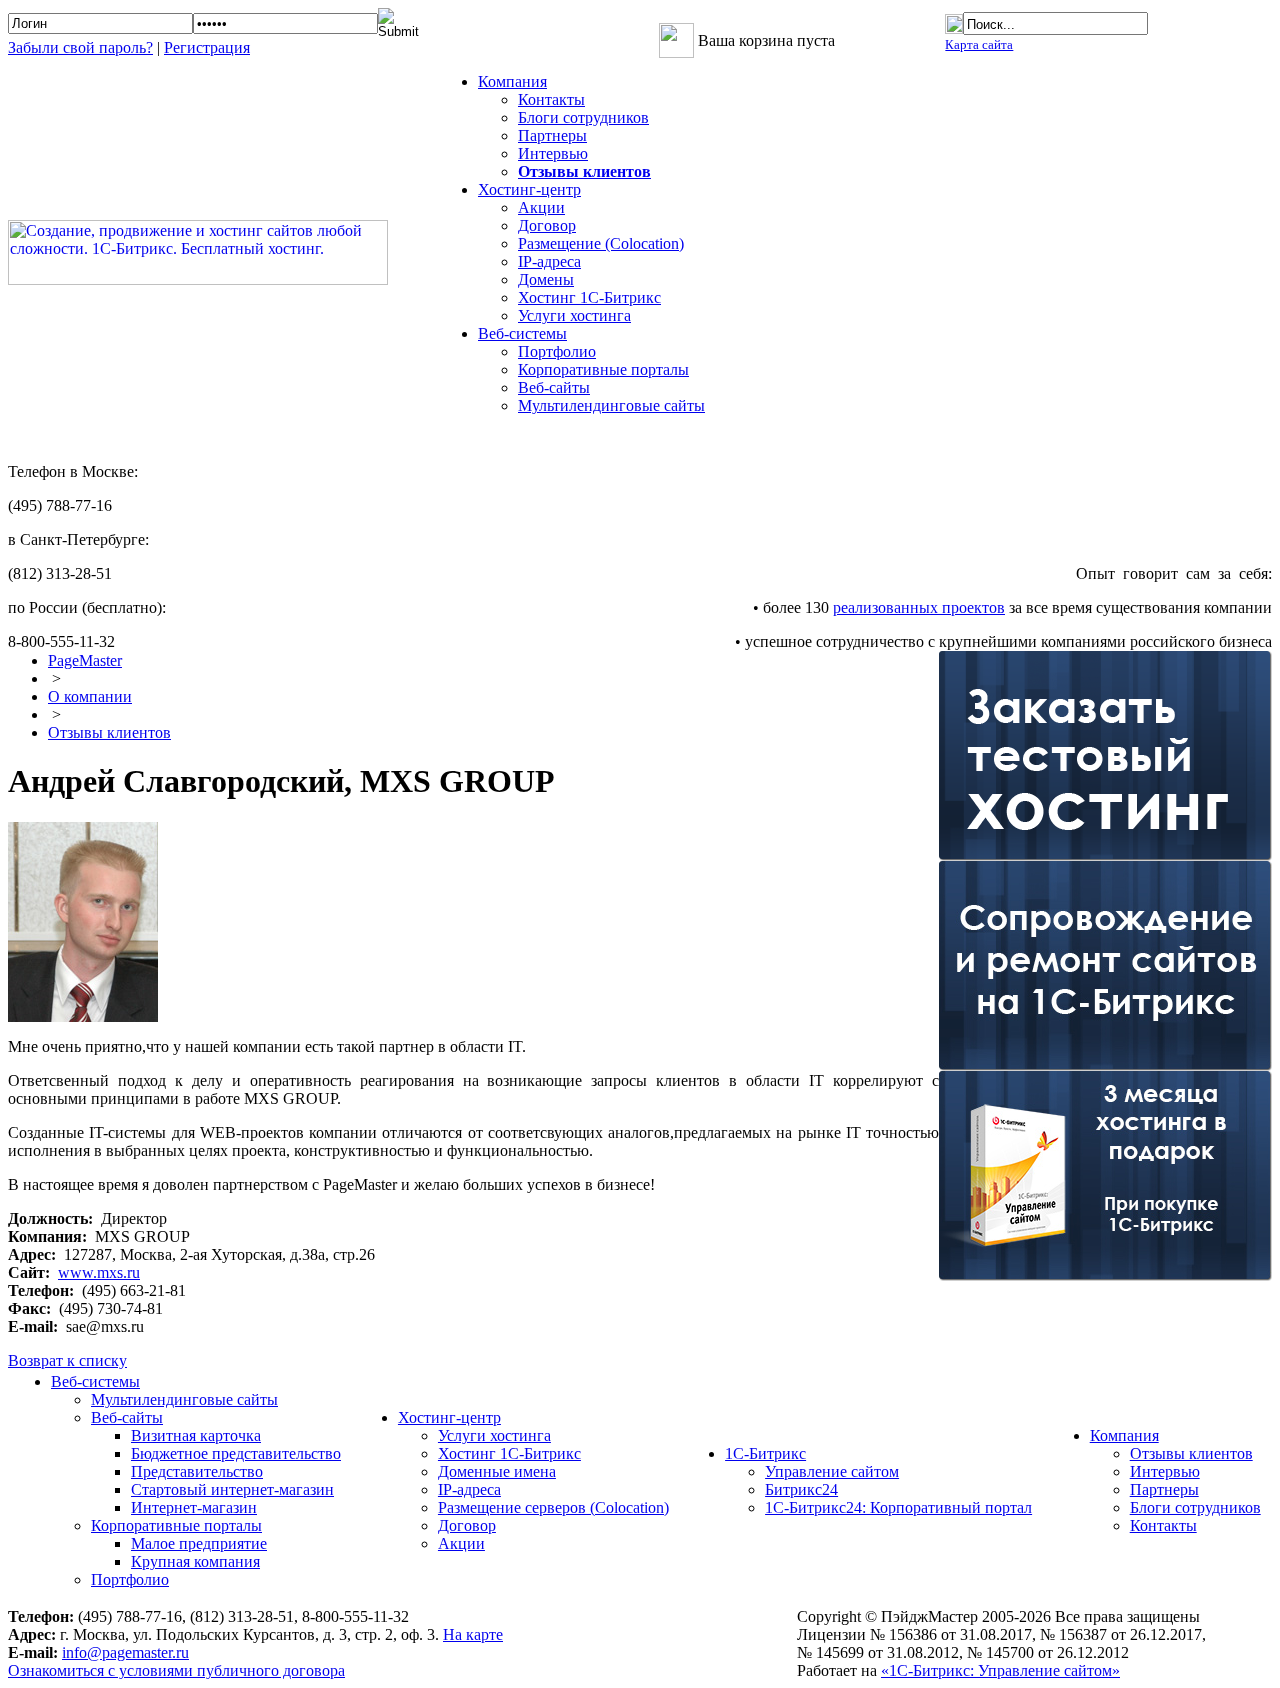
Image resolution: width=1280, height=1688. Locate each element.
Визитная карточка (196, 1435)
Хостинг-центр (449, 1417)
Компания (1124, 1435)
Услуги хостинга (574, 315)
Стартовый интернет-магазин (232, 1489)
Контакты (551, 99)
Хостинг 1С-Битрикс (589, 297)
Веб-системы (95, 1381)
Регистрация (207, 47)
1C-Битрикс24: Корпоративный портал (898, 1507)
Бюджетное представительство (236, 1453)
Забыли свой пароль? (80, 47)
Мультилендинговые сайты (611, 405)
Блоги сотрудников (583, 117)
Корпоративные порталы (603, 369)
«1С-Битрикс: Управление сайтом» (1000, 1670)
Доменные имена (497, 1471)
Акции (541, 207)
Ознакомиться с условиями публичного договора (176, 1670)
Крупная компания (195, 1561)
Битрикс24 (801, 1489)
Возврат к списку (67, 1360)
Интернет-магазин (194, 1507)
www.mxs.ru (99, 1272)
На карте (473, 1634)
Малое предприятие (199, 1543)
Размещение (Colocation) (601, 243)
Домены (546, 279)
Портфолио (557, 351)
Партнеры (552, 135)
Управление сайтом (832, 1471)
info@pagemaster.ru (125, 1652)
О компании (90, 696)
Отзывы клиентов (109, 732)
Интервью (553, 153)
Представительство (197, 1471)
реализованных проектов (919, 607)
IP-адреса (549, 261)
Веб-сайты (554, 387)
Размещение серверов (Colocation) (553, 1507)
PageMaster (85, 660)
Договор (547, 225)
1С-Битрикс (765, 1453)
